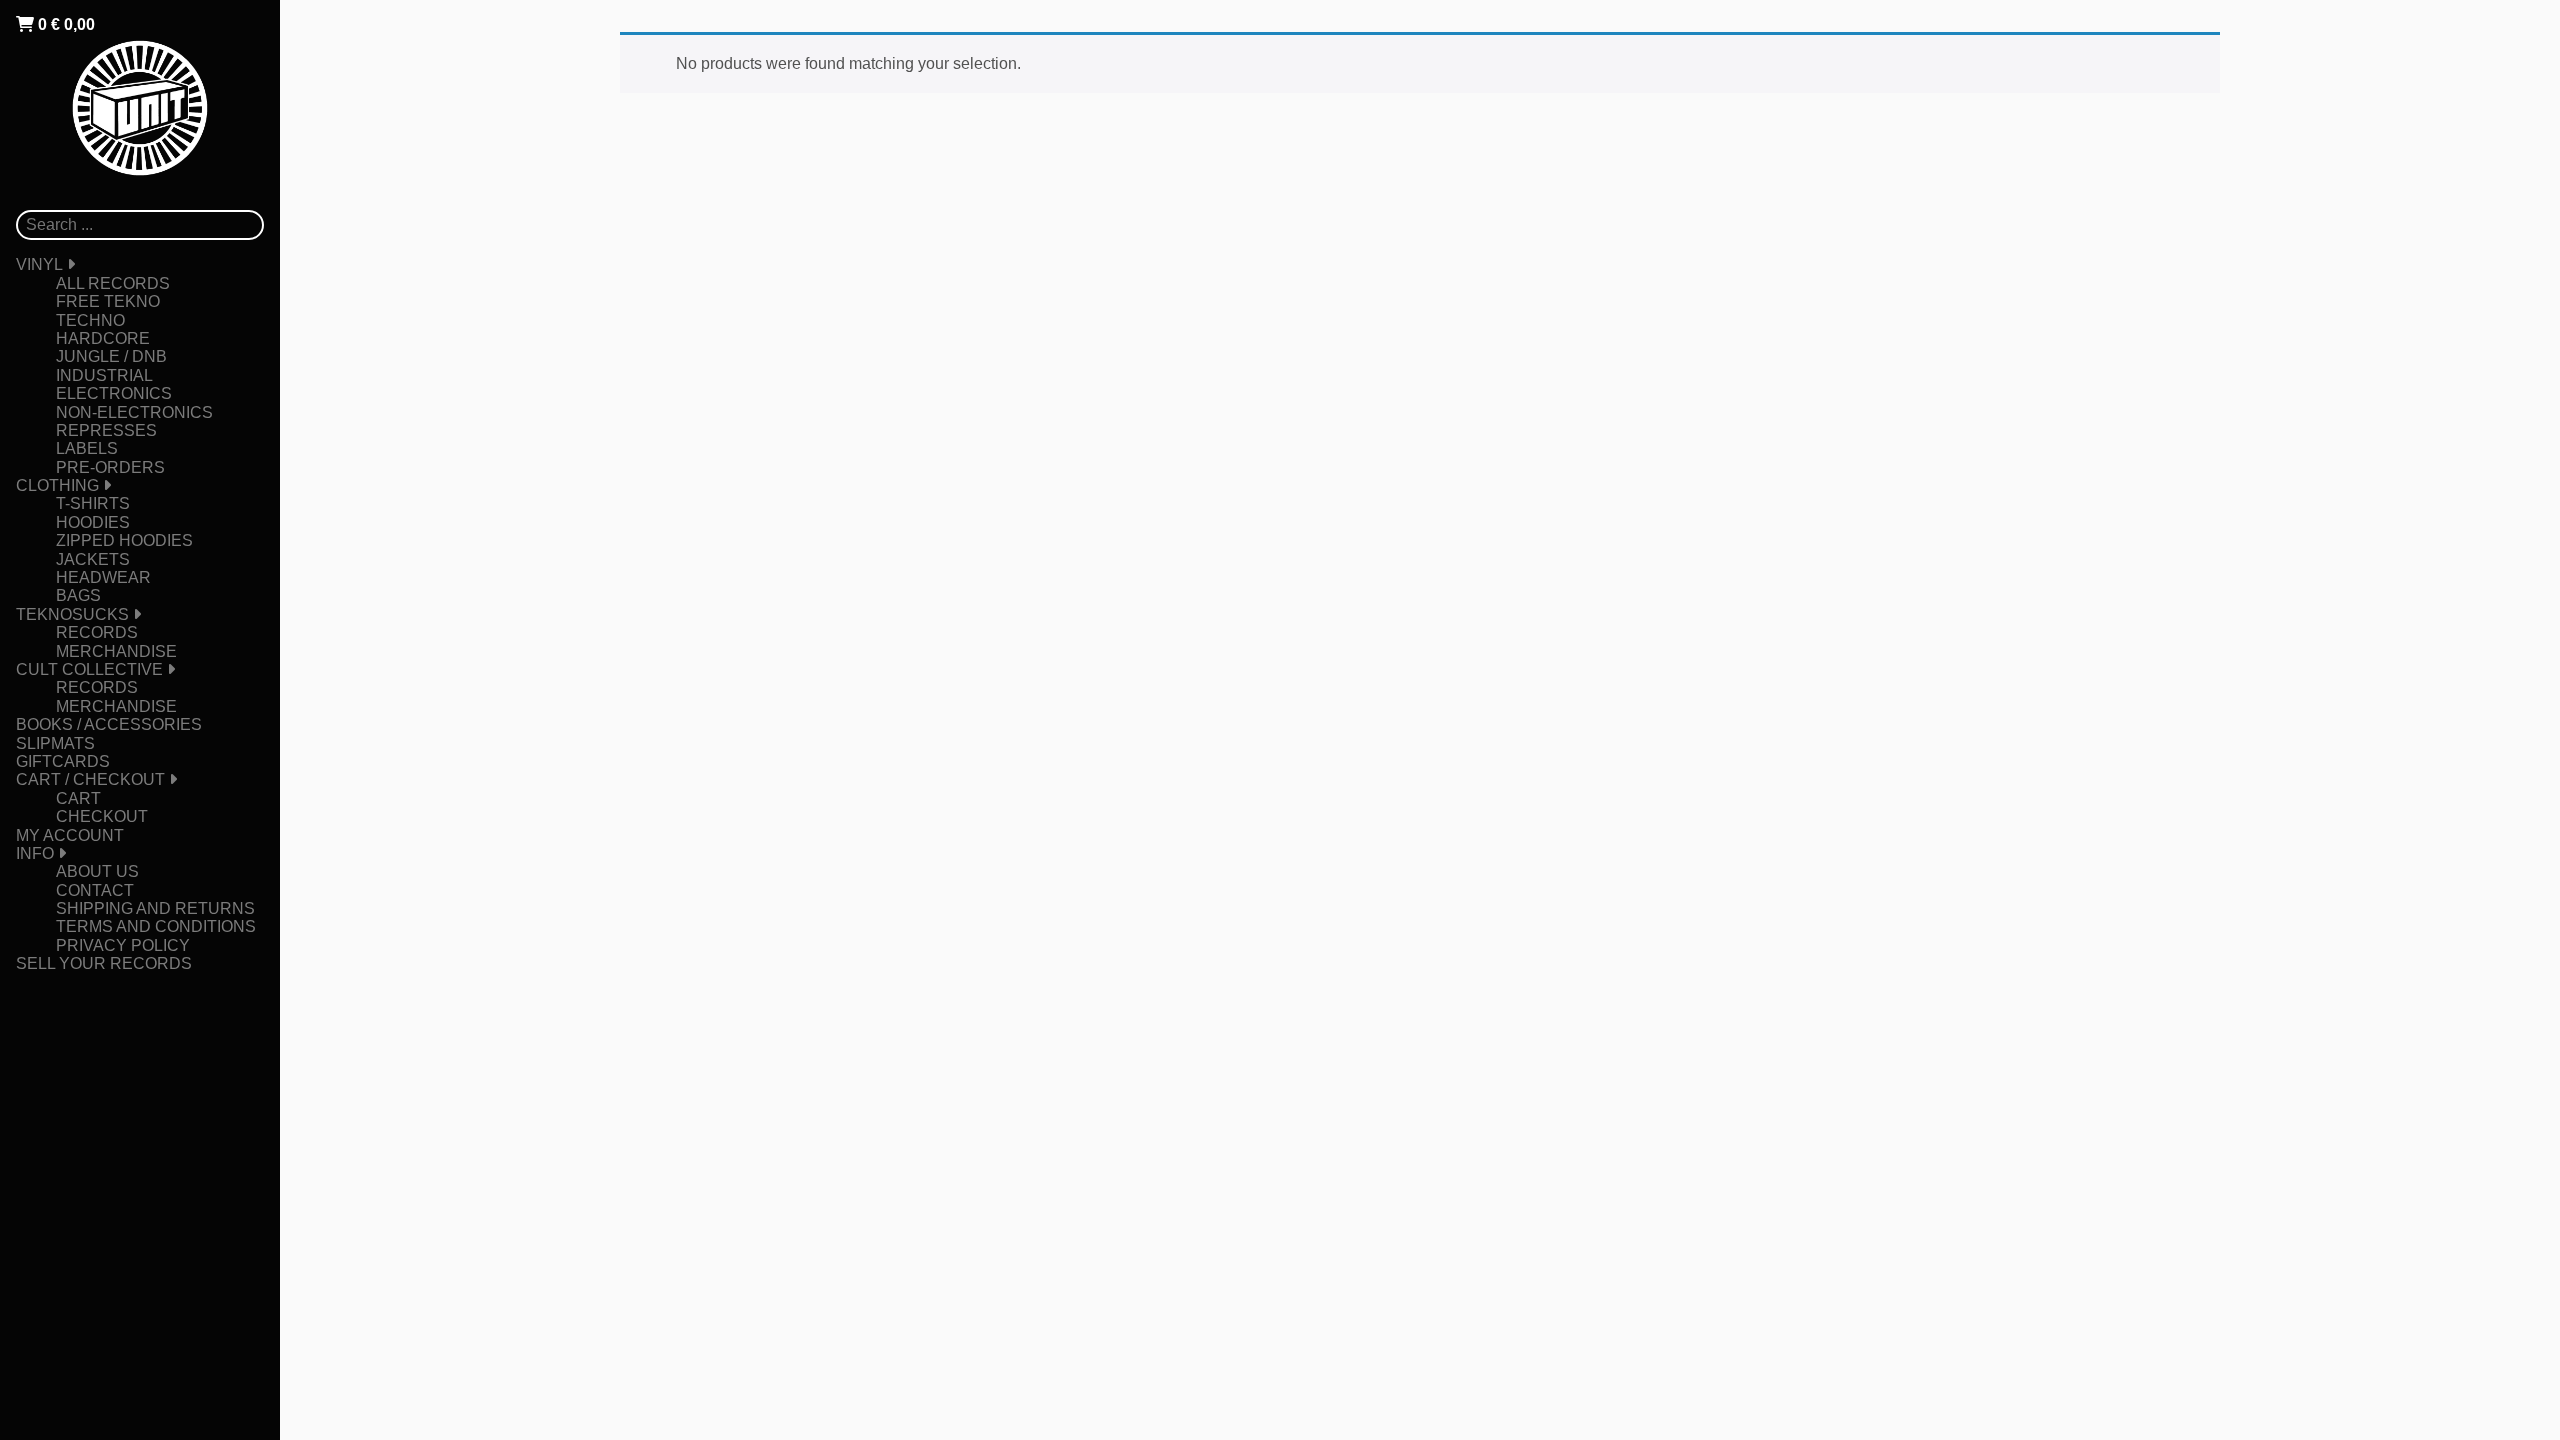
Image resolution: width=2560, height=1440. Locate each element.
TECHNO (90, 320)
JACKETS (93, 559)
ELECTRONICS (114, 393)
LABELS (87, 448)
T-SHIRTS (93, 503)
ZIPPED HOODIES (124, 540)
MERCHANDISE (116, 651)
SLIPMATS (55, 743)
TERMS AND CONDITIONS (156, 926)
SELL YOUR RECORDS (104, 963)
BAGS (78, 595)
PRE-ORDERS (110, 467)
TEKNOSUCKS (72, 614)
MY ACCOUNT (70, 835)
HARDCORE (103, 338)
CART (78, 798)
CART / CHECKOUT (90, 779)
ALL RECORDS (113, 283)
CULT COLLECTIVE (89, 669)
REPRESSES (106, 430)
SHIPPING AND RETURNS (155, 908)
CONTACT (95, 890)
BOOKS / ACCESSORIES (109, 724)
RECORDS (97, 632)
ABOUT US (97, 871)
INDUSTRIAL (104, 375)
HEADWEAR (103, 577)
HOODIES (93, 522)
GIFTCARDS (63, 761)
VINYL (39, 264)
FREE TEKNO (108, 301)
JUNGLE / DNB (111, 356)
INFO (35, 853)
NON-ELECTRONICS (134, 412)
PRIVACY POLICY (123, 945)
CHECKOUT (102, 816)
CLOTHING (57, 485)
